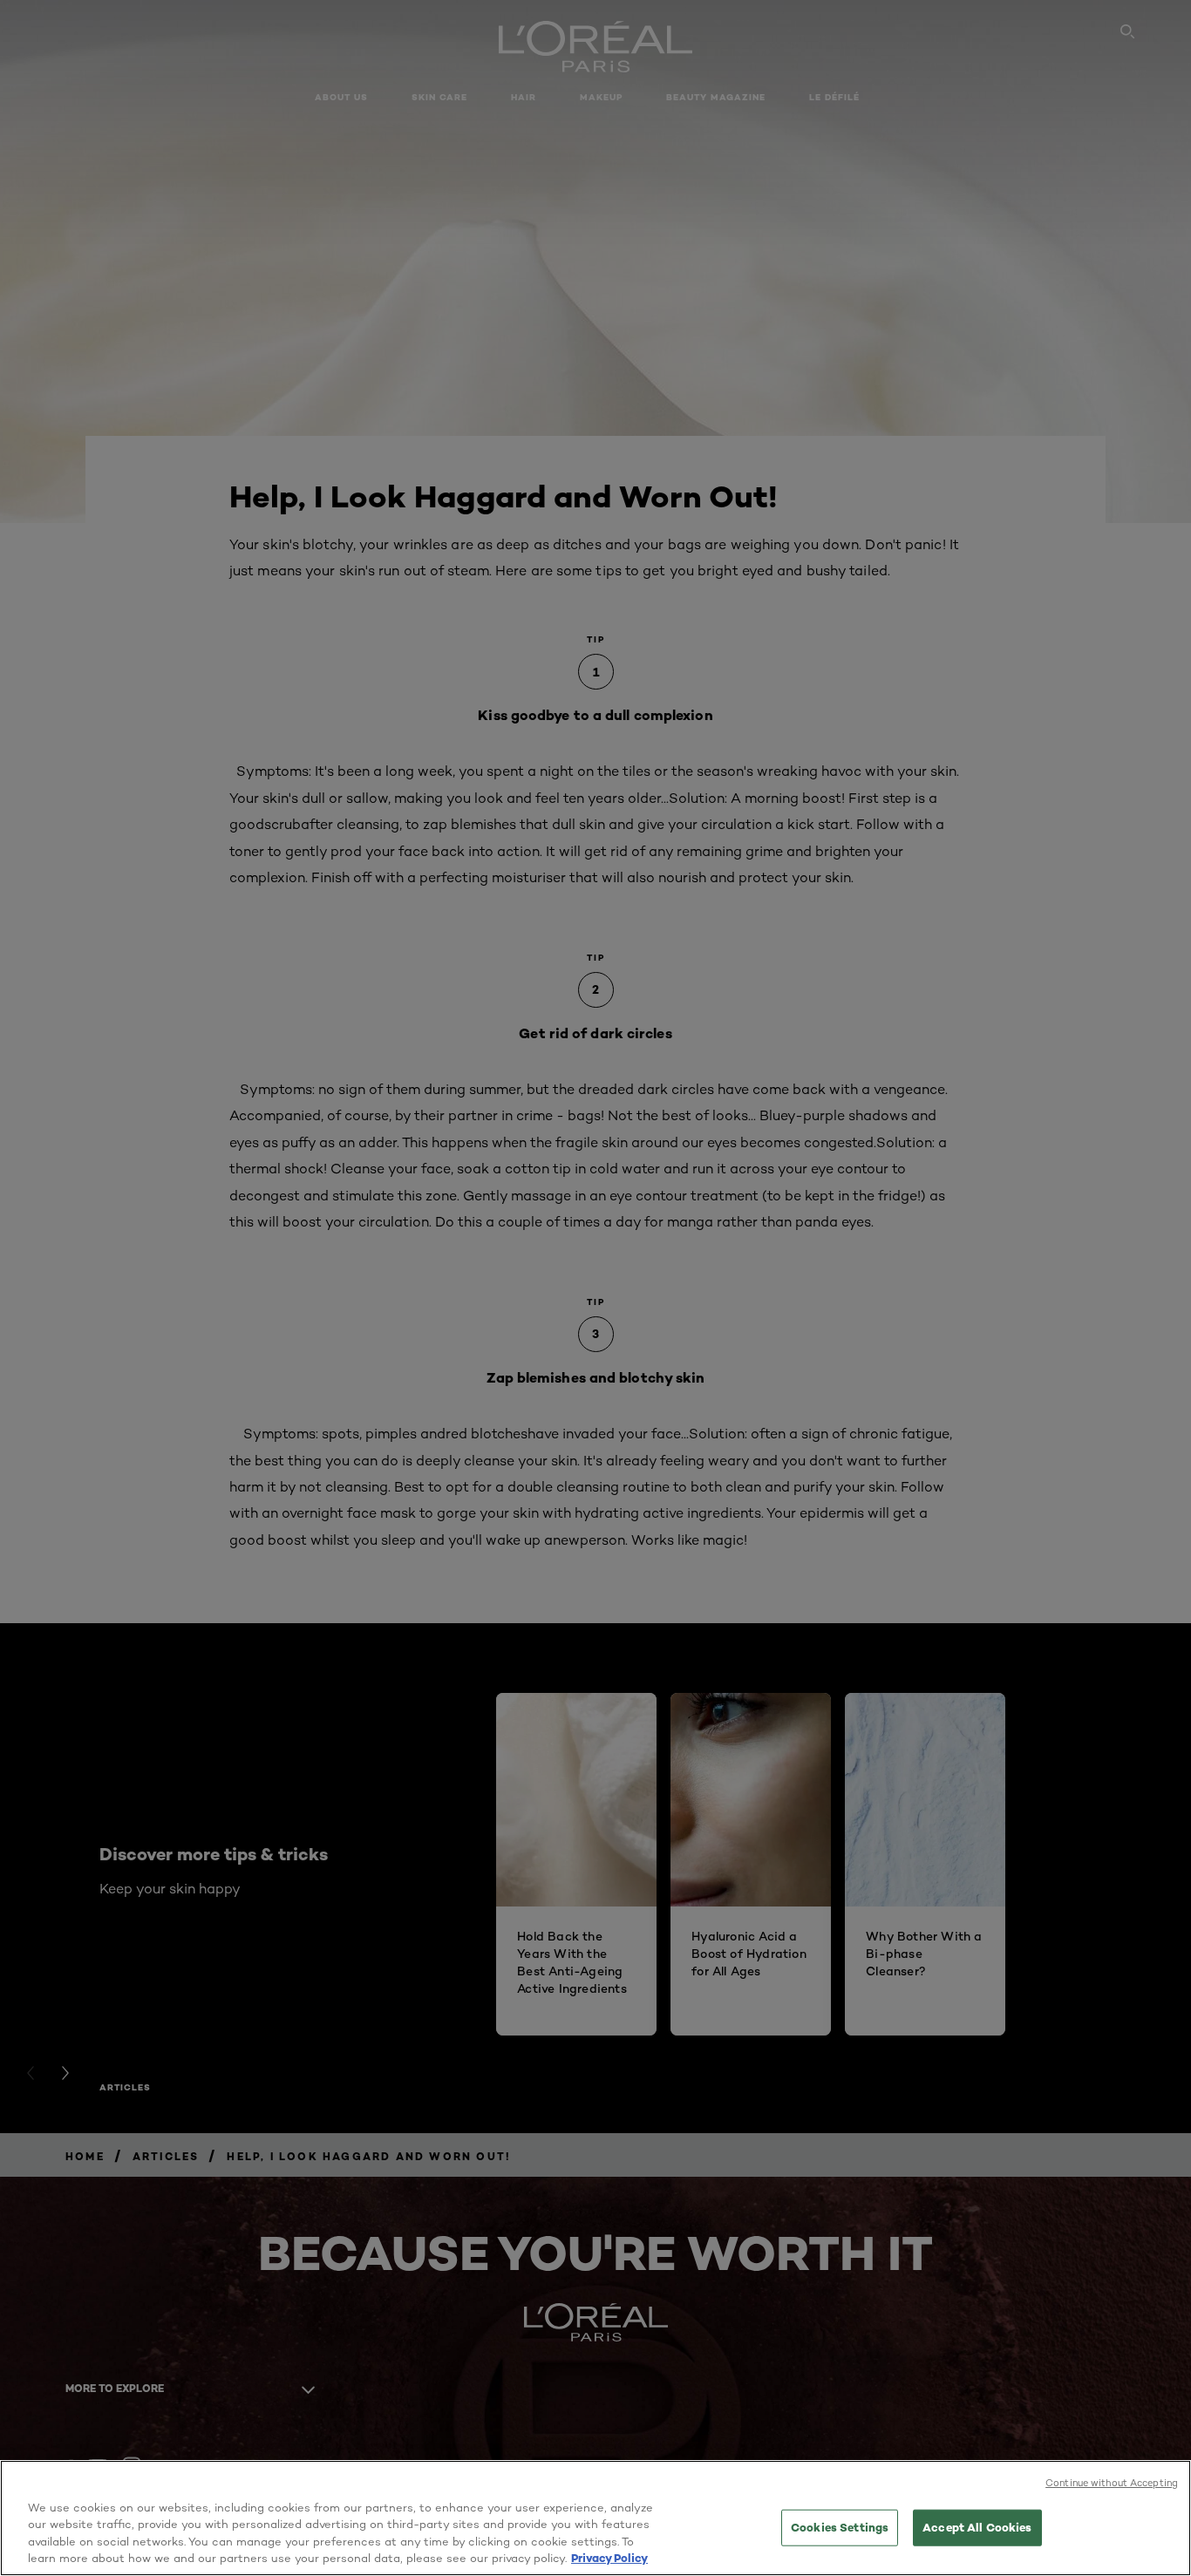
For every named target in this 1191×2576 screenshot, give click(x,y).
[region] (595, 2518)
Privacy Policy (609, 2558)
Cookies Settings (840, 2527)
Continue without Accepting (1112, 2483)
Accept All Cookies (977, 2527)
